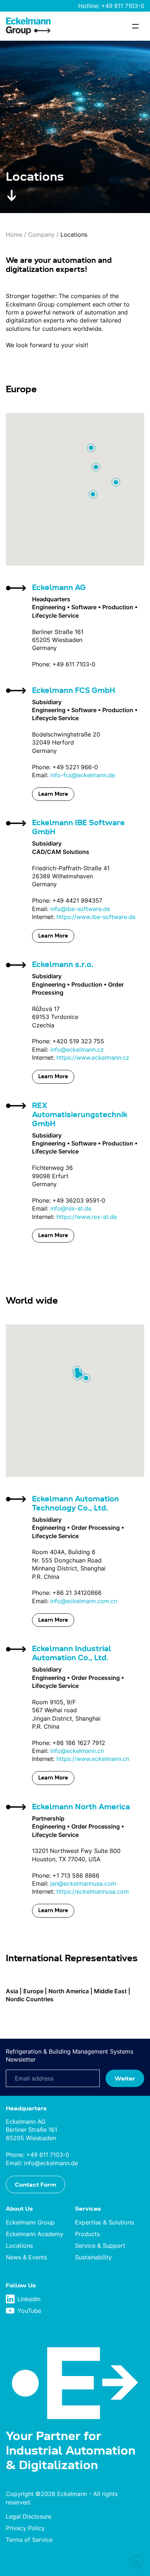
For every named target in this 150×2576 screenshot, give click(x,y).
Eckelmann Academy (35, 2234)
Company (41, 234)
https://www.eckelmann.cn (93, 1759)
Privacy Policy (25, 2528)
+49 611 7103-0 (123, 6)
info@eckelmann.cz (77, 1050)
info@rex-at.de (71, 1208)
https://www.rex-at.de (87, 1217)
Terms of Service (29, 2540)
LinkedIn (29, 2299)
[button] (137, 2563)
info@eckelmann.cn (77, 1751)
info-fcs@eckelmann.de (83, 775)
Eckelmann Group (30, 2222)
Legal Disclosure (29, 2516)
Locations (19, 2246)
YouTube (29, 2311)
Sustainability (93, 2257)
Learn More (53, 794)
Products (87, 2234)
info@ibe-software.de (80, 909)
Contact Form (35, 2184)
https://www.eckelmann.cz (93, 1058)
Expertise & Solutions (104, 2222)
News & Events (26, 2257)
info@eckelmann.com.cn (84, 1601)
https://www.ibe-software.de (96, 917)
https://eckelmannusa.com (93, 1891)
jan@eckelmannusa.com (83, 1883)
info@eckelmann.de (51, 2163)
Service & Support (100, 2246)
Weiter (125, 2078)
